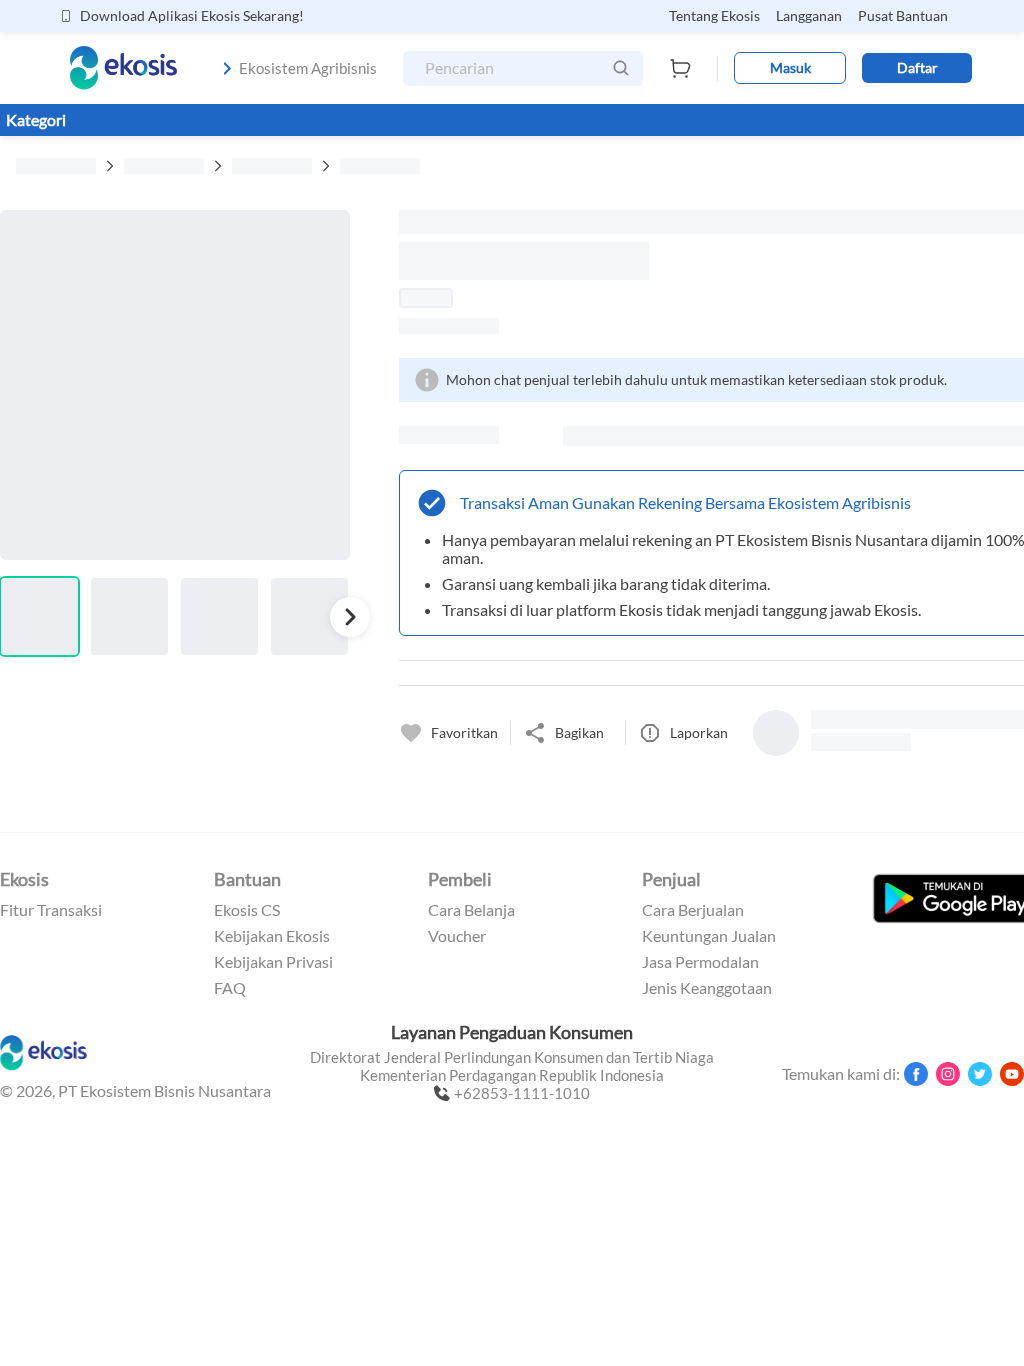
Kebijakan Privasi (273, 962)
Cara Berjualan (693, 910)
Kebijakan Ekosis (272, 936)
